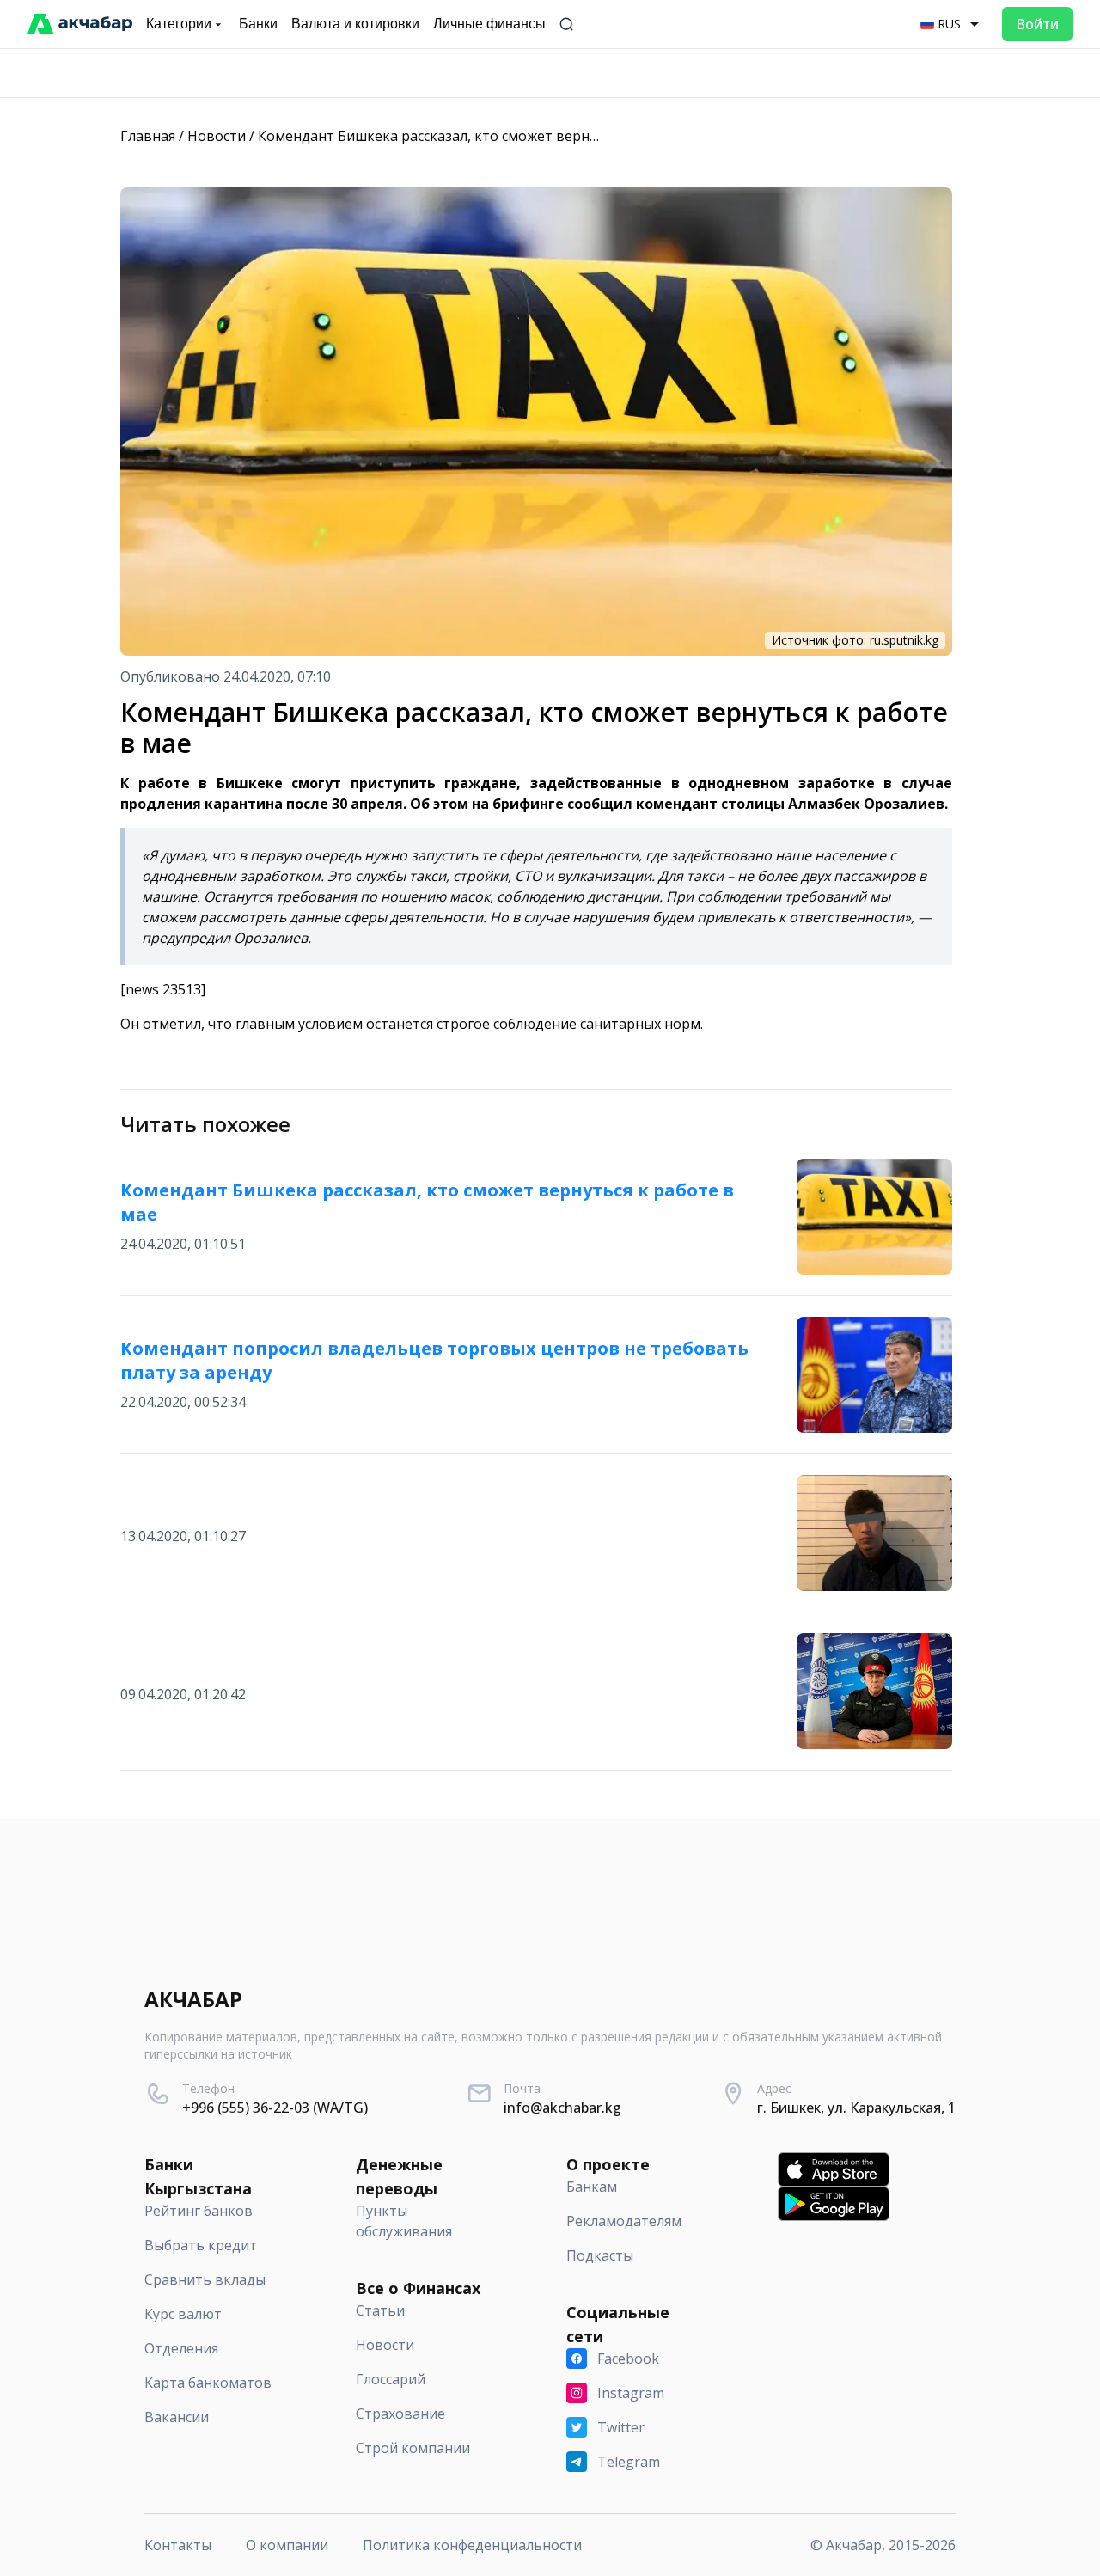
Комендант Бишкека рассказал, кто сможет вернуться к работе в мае (494, 136)
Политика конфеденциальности (472, 2545)
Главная (148, 136)
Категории (179, 24)
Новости (217, 136)
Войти (1037, 24)
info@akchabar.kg (562, 2108)
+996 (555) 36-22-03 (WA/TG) (275, 2108)
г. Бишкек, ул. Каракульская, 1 (856, 2108)
